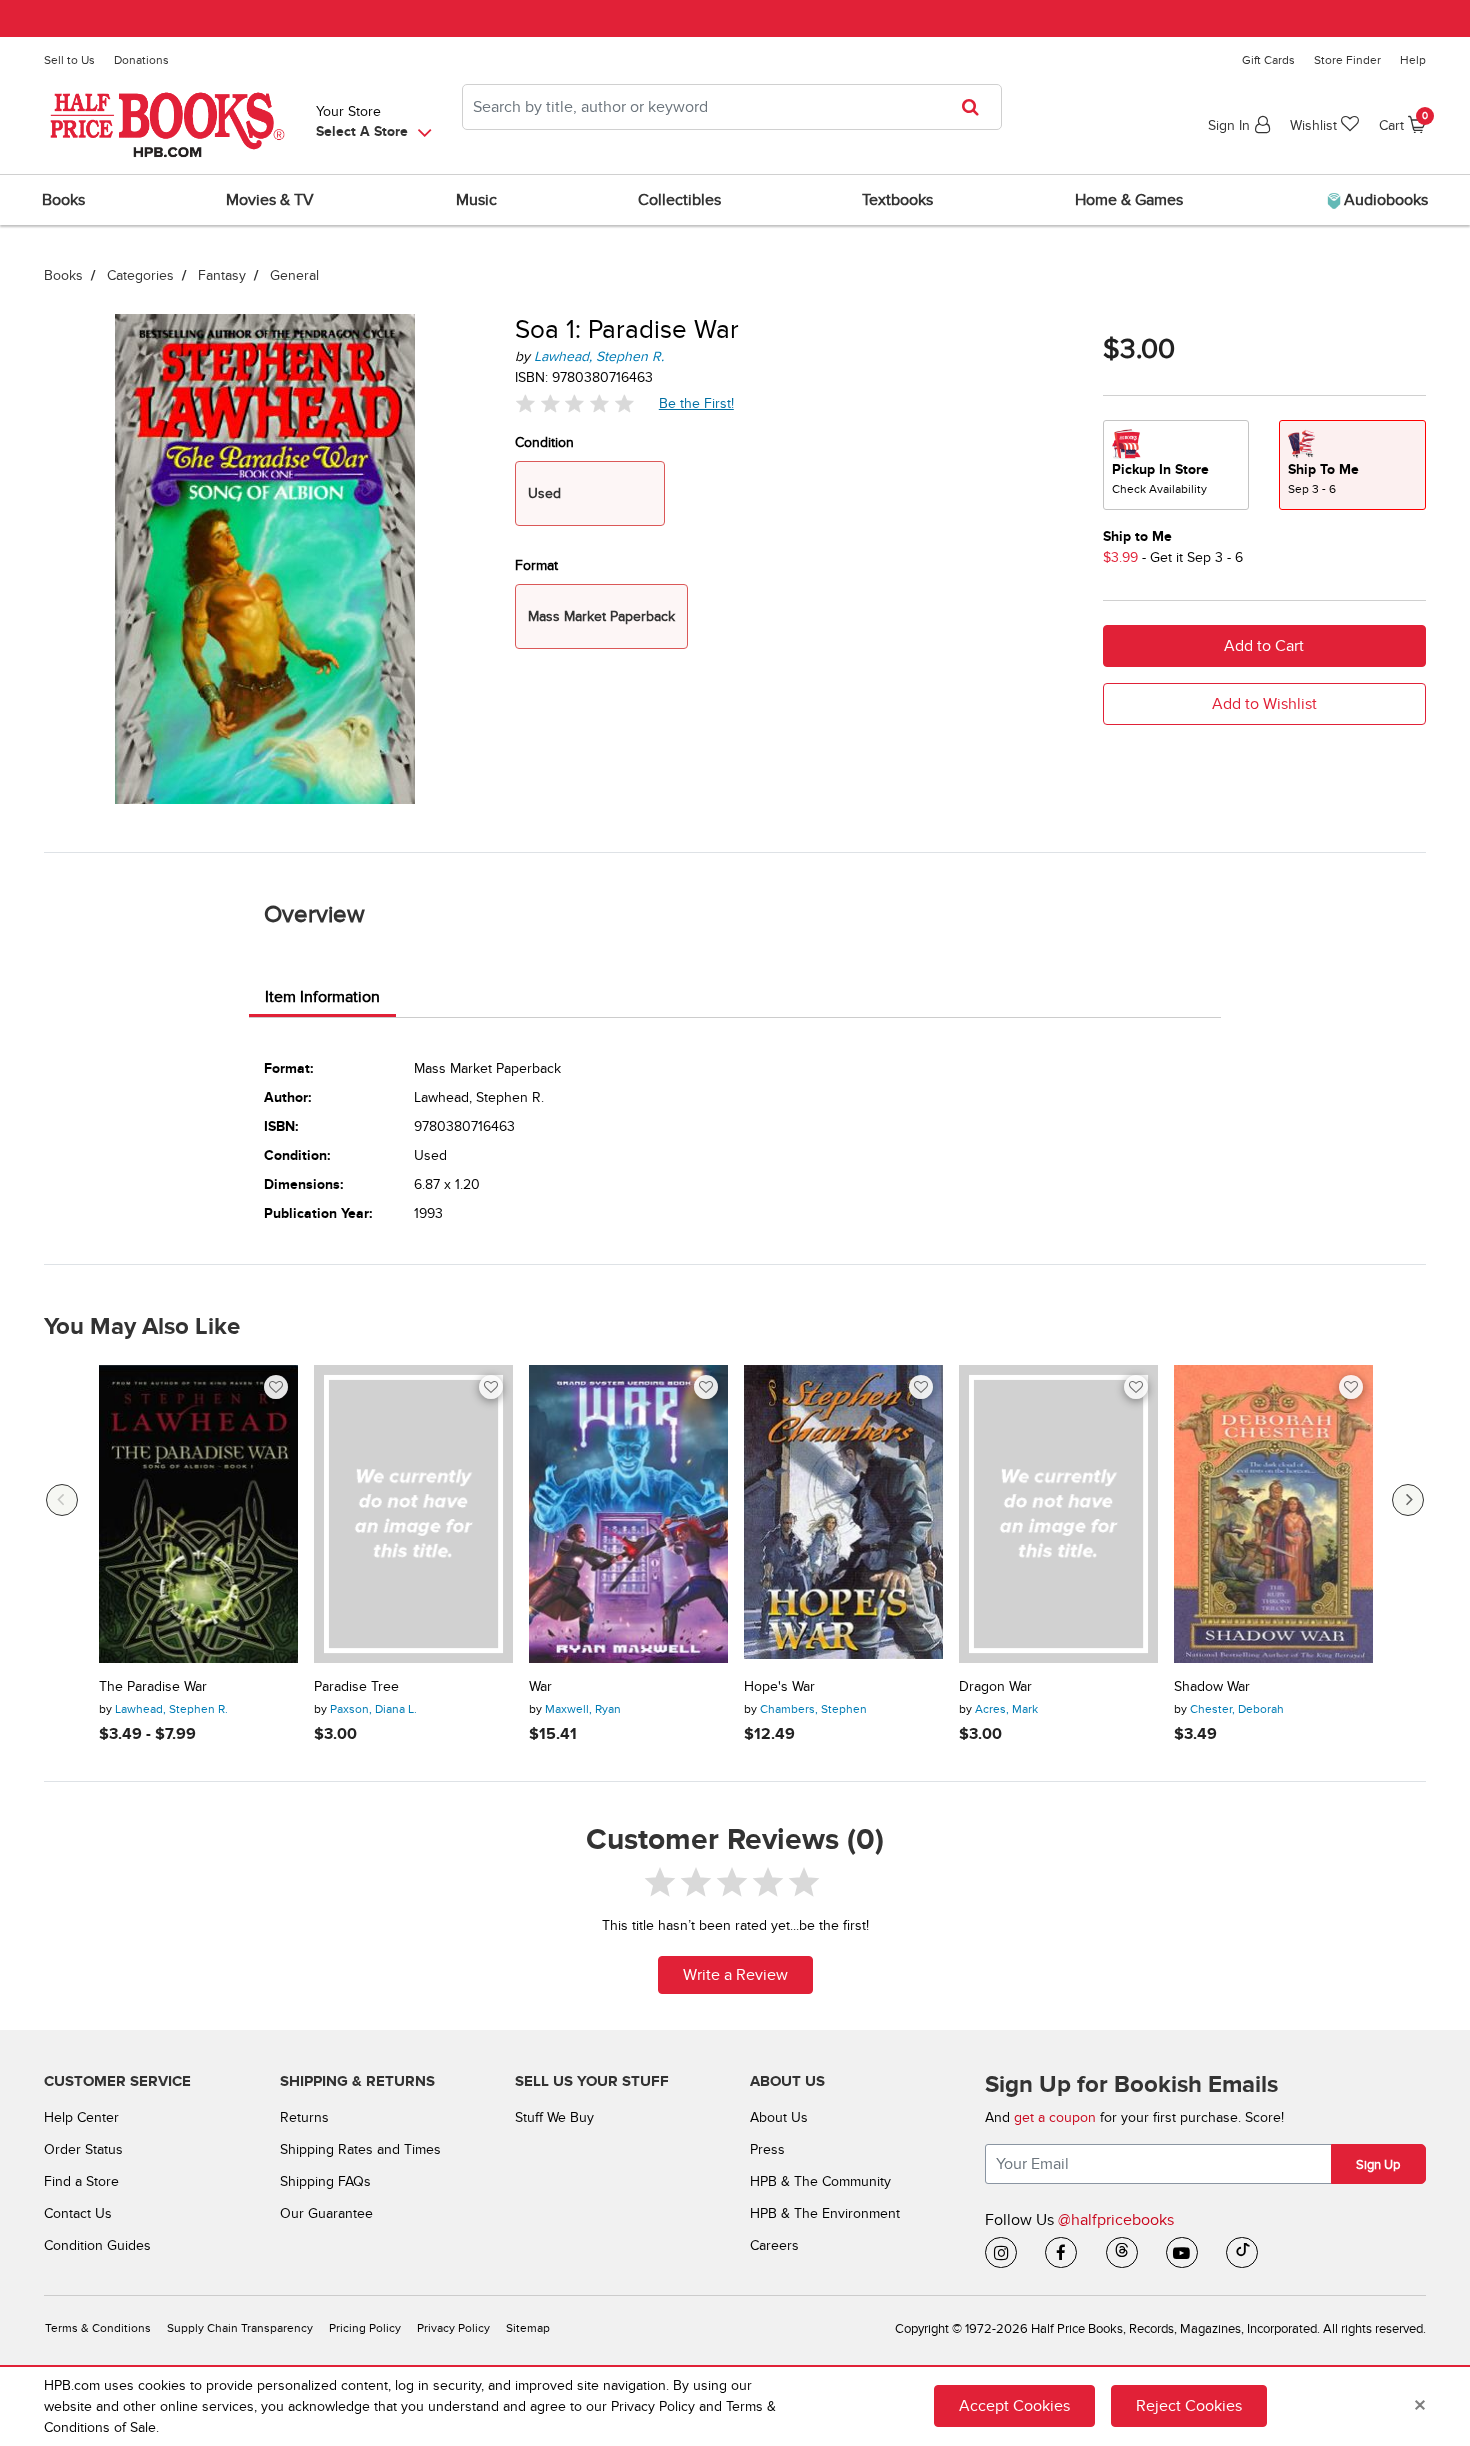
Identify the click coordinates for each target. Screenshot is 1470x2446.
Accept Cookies (1014, 2406)
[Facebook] (1061, 2253)
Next (1408, 1500)
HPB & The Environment (825, 2213)
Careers (774, 2245)
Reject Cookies (1189, 2406)
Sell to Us (69, 60)
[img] (575, 403)
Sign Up (1378, 2165)
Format (536, 565)
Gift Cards (1268, 60)
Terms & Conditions (98, 2328)
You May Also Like (142, 1327)
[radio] (1176, 465)
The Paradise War (153, 1687)
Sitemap (528, 2328)
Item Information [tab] (322, 997)
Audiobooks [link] (1384, 200)
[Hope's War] (843, 1514)
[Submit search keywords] (976, 107)
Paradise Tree (356, 1687)
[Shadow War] (1273, 1514)
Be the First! (697, 403)
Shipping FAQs (325, 2181)
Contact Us (78, 2213)
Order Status (83, 2149)
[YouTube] (1182, 2253)
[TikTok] (1242, 2253)
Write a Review (735, 1975)
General (294, 275)
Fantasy (222, 275)
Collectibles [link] (679, 200)
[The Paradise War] (198, 1514)
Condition (544, 442)
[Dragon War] (1058, 1514)
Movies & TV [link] (270, 200)
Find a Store (81, 2181)
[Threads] (1122, 2253)
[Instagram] (1001, 2253)
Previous (62, 1500)
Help (1413, 60)
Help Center (81, 2117)
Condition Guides (97, 2245)
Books (63, 275)
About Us (779, 2117)
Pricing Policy (365, 2328)
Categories (140, 275)
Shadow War (1212, 1687)
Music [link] (476, 200)
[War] (628, 1514)
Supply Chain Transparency (240, 2328)
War (540, 1687)
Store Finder (1347, 60)
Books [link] (63, 200)
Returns (304, 2117)
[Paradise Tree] (413, 1514)
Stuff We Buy (554, 2117)
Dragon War (995, 1687)
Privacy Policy (453, 2328)
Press (767, 2149)
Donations (141, 60)
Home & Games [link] (1129, 200)
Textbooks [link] (897, 200)
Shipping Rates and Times (360, 2149)
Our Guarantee (326, 2213)
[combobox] (732, 107)
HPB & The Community (820, 2181)
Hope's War (779, 1687)
